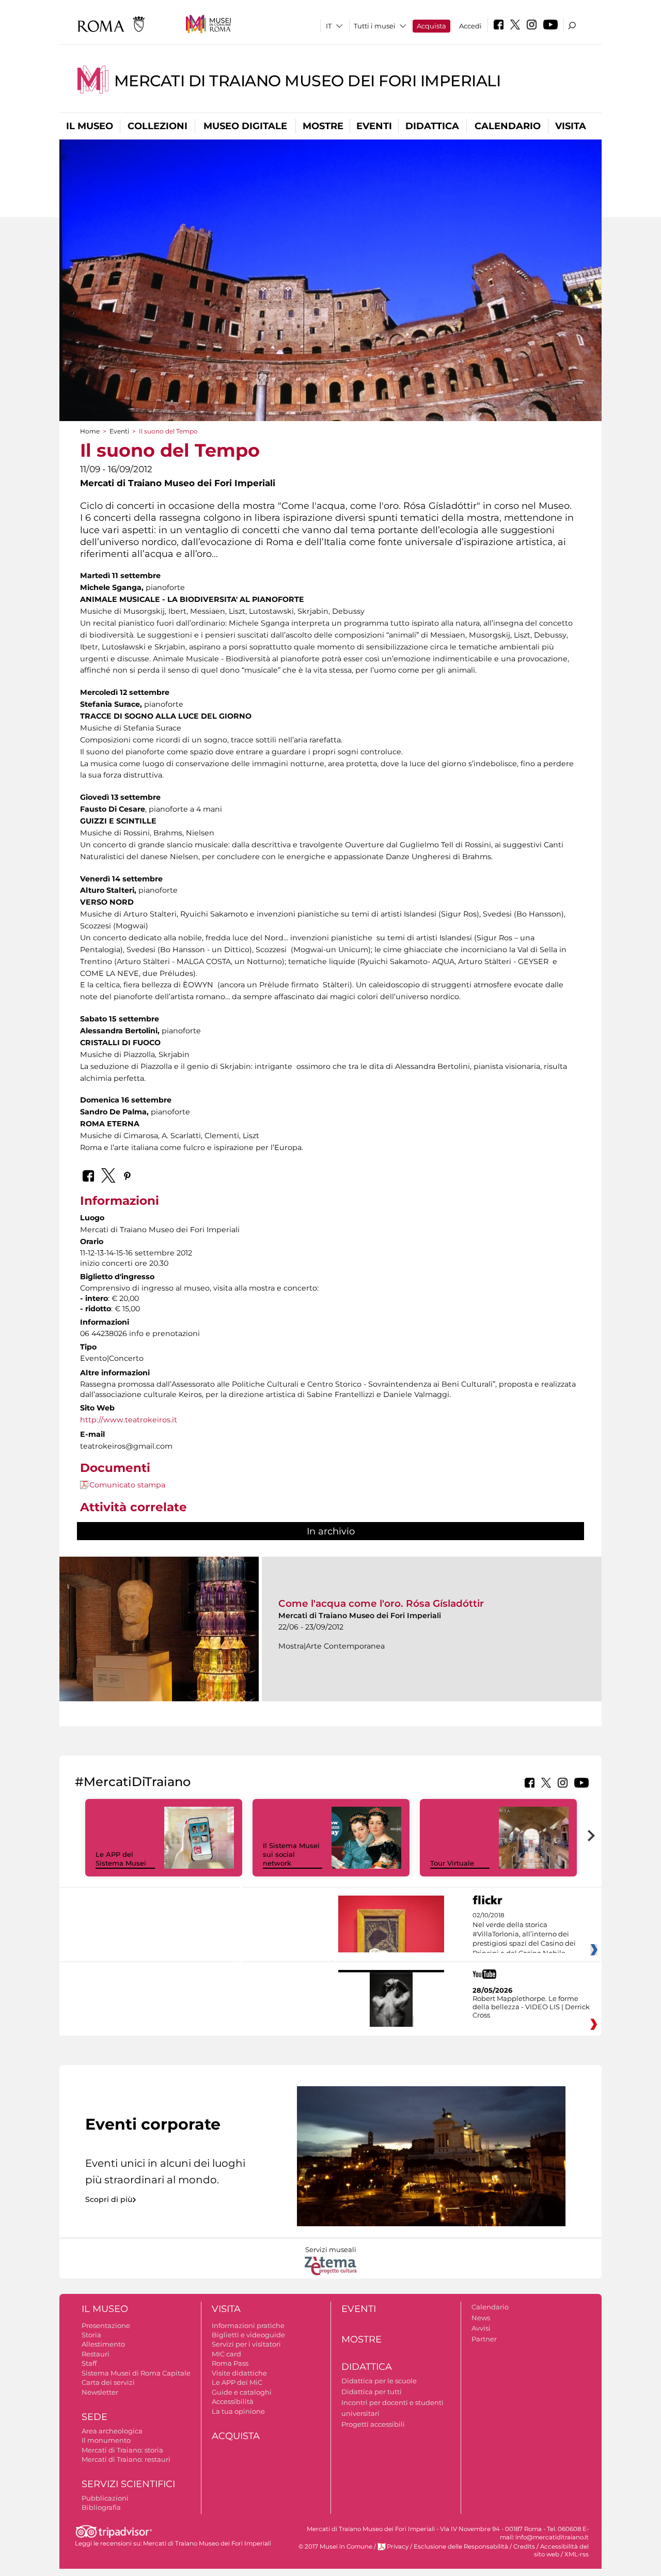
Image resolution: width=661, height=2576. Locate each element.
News (481, 2318)
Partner (484, 2339)
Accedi (470, 26)
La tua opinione (238, 2411)
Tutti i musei (375, 26)
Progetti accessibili (373, 2424)
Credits (524, 2547)
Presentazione (106, 2325)
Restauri (96, 2354)
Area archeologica (112, 2431)
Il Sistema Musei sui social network (291, 1854)
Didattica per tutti (372, 2392)
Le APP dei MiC (237, 2382)
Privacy (398, 2547)
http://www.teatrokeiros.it (129, 1420)
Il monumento (106, 2440)
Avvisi (481, 2328)
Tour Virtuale (452, 1863)
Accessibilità (233, 2401)
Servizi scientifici (128, 2484)
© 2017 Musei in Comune (335, 2547)
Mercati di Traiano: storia (122, 2450)
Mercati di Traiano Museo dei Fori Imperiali (308, 81)
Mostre (323, 126)
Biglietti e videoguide (248, 2335)
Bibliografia (101, 2507)
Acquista (431, 26)
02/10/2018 (524, 1934)
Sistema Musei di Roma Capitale (136, 2373)
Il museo (90, 126)
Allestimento (103, 2344)
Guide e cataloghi (242, 2392)
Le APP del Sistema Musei (121, 1859)
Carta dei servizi (108, 2382)
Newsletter (100, 2392)
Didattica (432, 126)
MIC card (226, 2354)
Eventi (374, 126)
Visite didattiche (239, 2373)
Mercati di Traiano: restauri (126, 2459)
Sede (95, 2417)
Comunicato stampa (127, 1485)
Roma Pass (230, 2363)
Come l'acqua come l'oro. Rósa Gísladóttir (381, 1603)
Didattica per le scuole (379, 2381)
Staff (89, 2363)
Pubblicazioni (105, 2498)
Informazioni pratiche (248, 2325)
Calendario (508, 126)
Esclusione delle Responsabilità (461, 2547)
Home (90, 431)
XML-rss (577, 2554)
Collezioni (158, 126)
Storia (91, 2335)
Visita (571, 126)
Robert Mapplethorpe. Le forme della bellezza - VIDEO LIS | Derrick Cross (531, 2007)
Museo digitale (245, 126)
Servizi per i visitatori (246, 2344)
